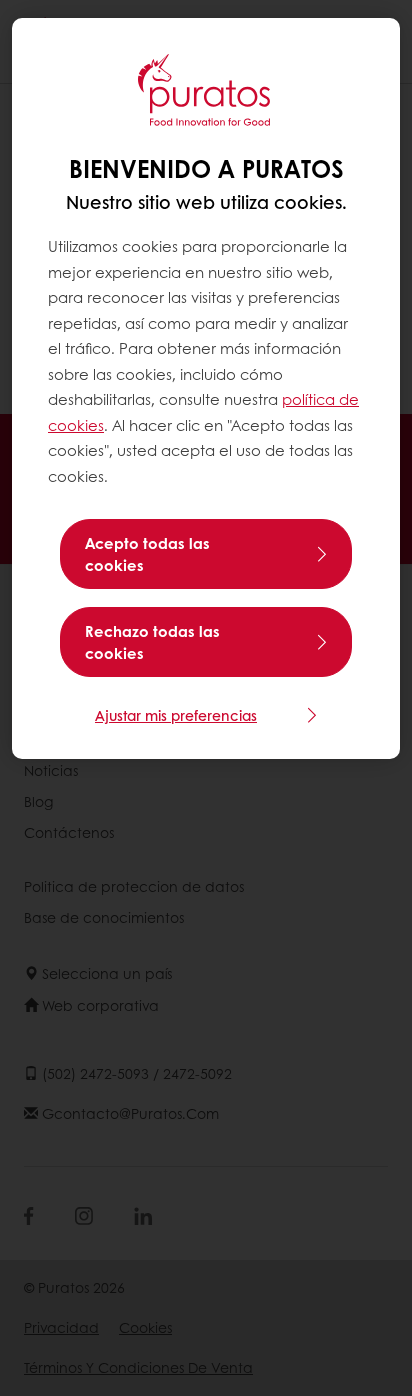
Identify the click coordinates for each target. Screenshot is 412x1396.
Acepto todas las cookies (147, 554)
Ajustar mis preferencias (176, 715)
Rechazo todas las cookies (152, 642)
